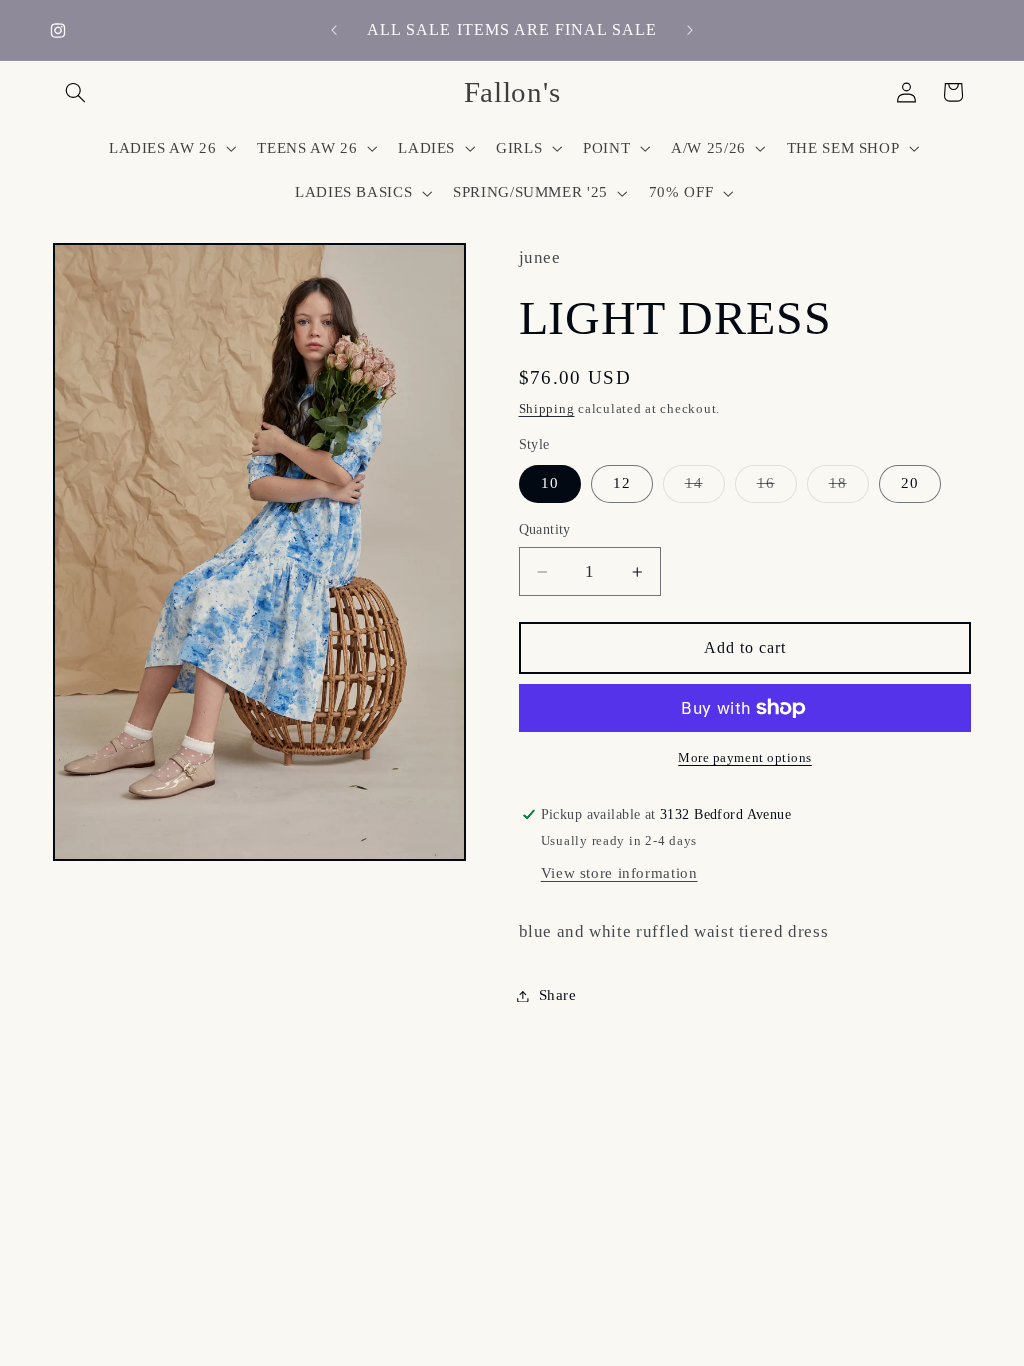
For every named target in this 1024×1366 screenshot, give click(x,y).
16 (777, 488)
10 (550, 483)
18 (849, 488)
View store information (619, 873)
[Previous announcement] (334, 30)
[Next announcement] (690, 30)
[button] (76, 92)
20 (910, 483)
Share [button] (558, 995)
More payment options (745, 758)
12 (622, 483)
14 (705, 488)
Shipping (547, 409)
